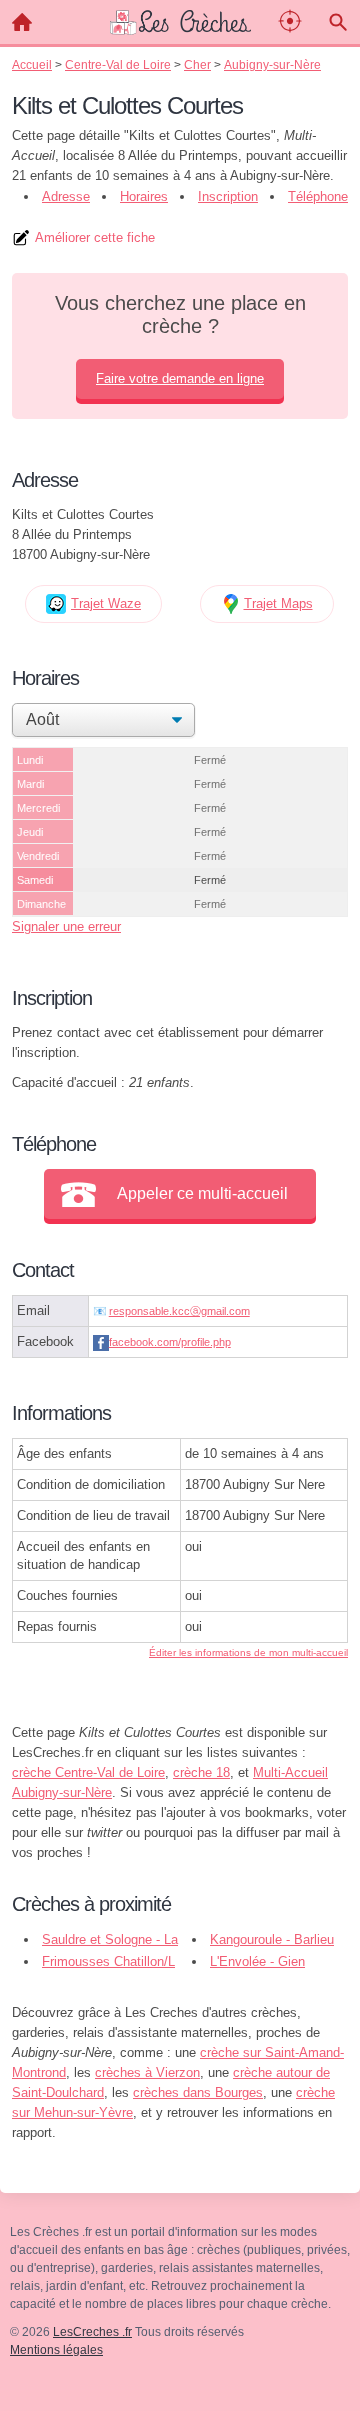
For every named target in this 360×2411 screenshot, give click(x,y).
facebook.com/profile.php (170, 1342)
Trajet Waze (106, 603)
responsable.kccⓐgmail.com (179, 1311)
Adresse (66, 196)
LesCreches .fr (92, 2332)
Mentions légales (56, 2350)
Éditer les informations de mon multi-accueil (248, 1652)
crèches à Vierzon (147, 2072)
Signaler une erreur (66, 926)
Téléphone (318, 196)
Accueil (22, 22)
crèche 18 (201, 1772)
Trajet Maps (278, 603)
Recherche (338, 22)
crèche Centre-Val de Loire (88, 1772)
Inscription (228, 196)
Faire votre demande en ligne (180, 378)
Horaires (144, 196)
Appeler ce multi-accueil (202, 1193)
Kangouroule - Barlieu (272, 1939)
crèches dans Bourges (198, 2092)
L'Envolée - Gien (257, 1961)
